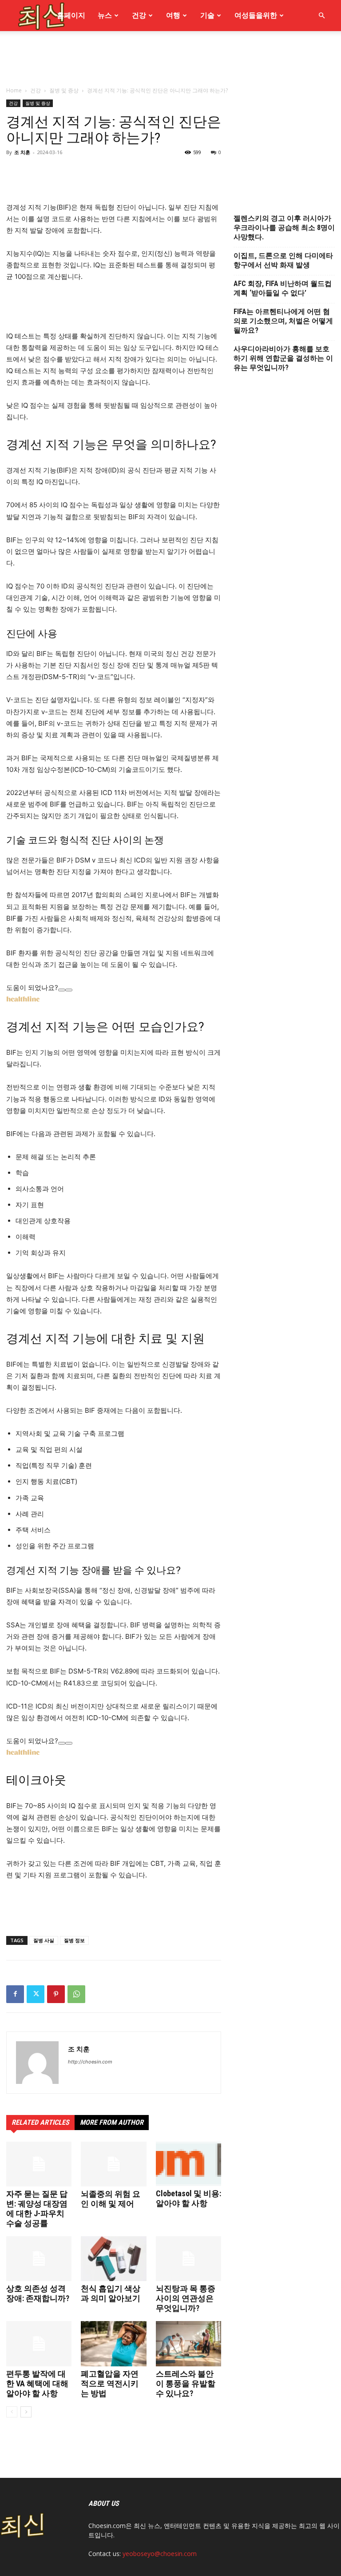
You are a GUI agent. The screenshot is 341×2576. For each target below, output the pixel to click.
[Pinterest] (56, 1994)
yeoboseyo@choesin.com (160, 2554)
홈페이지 (71, 15)
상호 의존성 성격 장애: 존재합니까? (38, 2293)
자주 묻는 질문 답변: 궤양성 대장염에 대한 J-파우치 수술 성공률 (37, 2208)
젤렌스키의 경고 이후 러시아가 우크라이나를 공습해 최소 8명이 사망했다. (284, 228)
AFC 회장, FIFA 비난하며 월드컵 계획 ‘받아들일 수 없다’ (283, 288)
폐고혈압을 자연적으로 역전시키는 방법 (110, 2383)
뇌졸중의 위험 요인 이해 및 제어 (111, 2199)
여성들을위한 (256, 15)
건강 (139, 15)
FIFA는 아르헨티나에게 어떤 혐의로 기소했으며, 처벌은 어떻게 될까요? (283, 321)
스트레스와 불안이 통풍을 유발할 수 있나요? (186, 2383)
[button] (321, 16)
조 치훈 (79, 2049)
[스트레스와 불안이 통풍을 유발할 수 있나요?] (188, 2343)
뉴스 (105, 15)
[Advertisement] (170, 119)
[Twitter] (36, 1994)
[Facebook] (15, 1994)
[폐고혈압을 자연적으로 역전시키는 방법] (113, 2343)
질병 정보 (74, 1940)
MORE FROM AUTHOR (112, 2122)
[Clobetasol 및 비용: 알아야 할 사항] (188, 2164)
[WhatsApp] (76, 1994)
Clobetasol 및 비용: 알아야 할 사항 (188, 2198)
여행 (173, 15)
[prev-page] (12, 2412)
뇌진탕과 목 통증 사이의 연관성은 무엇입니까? (186, 2298)
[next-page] (26, 2412)
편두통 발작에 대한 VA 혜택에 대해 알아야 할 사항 (37, 2383)
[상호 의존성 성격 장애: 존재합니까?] (39, 2259)
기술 (207, 15)
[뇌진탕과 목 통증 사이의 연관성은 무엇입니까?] (188, 2259)
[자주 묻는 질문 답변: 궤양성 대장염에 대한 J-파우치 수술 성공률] (39, 2164)
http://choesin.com (90, 2062)
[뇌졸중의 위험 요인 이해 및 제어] (113, 2164)
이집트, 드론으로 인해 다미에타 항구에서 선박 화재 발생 (283, 260)
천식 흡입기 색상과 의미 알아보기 (111, 2293)
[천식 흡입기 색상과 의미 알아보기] (113, 2259)
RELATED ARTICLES (40, 2122)
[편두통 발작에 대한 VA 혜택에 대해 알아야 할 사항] (39, 2343)
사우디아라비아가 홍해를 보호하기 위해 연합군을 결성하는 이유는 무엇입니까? (283, 358)
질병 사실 (44, 1940)
